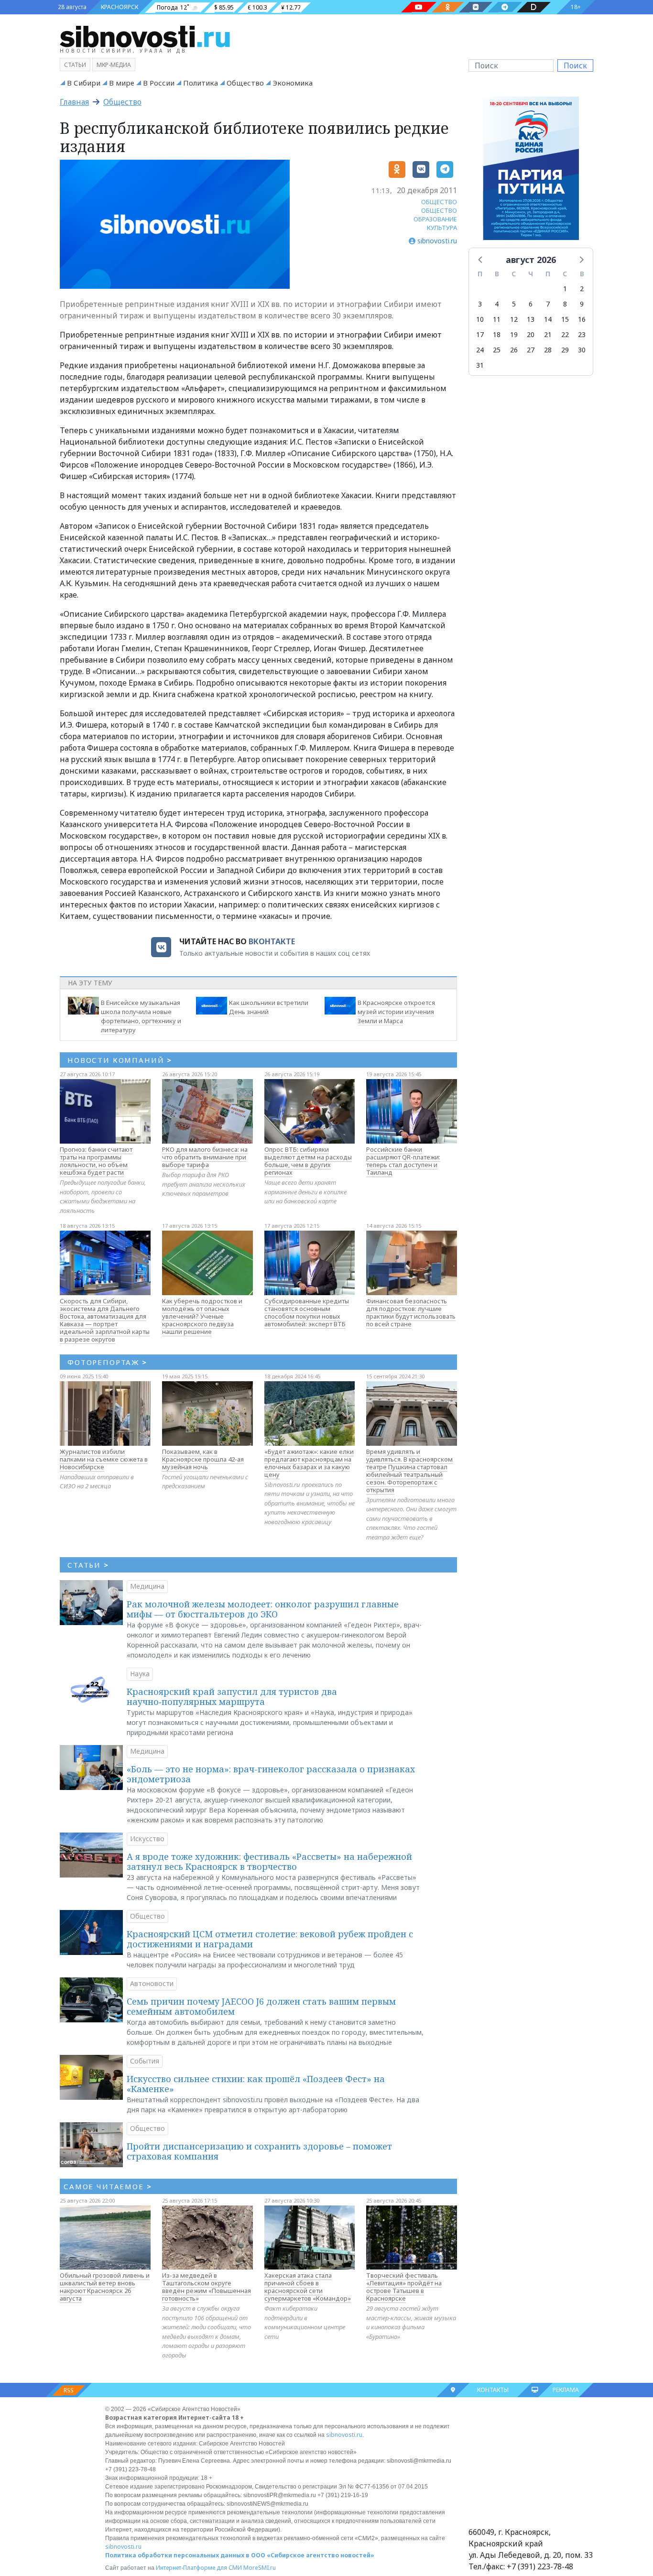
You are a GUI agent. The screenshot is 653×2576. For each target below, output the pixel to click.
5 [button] (514, 304)
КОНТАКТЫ (493, 2390)
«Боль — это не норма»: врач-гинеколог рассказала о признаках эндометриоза (271, 1774)
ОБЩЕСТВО (439, 202)
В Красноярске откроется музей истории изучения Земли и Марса (396, 1012)
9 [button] (582, 304)
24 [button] (480, 350)
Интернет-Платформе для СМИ (199, 2568)
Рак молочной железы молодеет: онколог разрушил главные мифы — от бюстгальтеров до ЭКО (263, 1609)
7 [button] (548, 304)
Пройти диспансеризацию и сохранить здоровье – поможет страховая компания (259, 2151)
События (145, 2061)
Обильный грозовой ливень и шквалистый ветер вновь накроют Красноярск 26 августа (105, 2287)
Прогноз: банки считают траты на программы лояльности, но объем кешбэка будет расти (96, 1161)
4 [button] (497, 304)
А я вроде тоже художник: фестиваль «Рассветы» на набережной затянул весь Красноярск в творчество (269, 1862)
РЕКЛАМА (566, 2390)
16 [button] (582, 319)
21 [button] (548, 334)
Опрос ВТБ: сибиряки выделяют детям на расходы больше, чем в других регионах (308, 1161)
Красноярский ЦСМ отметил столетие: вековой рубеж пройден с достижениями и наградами (270, 1939)
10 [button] (480, 319)
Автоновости (152, 1983)
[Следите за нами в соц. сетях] (419, 7)
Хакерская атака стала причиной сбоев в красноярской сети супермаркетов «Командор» (308, 2287)
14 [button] (548, 319)
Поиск (575, 65)
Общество (245, 83)
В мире (122, 83)
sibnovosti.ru (344, 2435)
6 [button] (531, 304)
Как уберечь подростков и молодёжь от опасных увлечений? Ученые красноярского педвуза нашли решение (202, 1316)
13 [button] (531, 319)
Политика (201, 83)
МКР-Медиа (114, 65)
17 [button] (480, 334)
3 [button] (480, 304)
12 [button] (514, 319)
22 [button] (565, 334)
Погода (167, 7)
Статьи (75, 65)
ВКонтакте (272, 941)
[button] (481, 259)
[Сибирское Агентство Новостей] (145, 36)
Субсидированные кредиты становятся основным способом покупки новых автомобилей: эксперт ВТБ (307, 1312)
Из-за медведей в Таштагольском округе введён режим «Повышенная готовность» (207, 2287)
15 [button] (565, 319)
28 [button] (548, 350)
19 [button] (514, 334)
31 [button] (480, 365)
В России (159, 83)
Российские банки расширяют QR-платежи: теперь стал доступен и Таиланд (403, 1161)
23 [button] (582, 334)
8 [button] (565, 304)
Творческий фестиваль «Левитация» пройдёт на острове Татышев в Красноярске (404, 2287)
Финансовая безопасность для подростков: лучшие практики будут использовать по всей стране (411, 1312)
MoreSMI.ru (260, 2568)
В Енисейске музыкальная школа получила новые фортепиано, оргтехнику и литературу (141, 1016)
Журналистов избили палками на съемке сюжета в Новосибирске (104, 1459)
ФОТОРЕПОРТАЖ (107, 1362)
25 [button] (497, 350)
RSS (69, 2390)
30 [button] (582, 350)
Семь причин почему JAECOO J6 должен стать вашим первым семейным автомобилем (261, 2007)
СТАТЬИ (88, 1565)
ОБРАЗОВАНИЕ (435, 219)
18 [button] (497, 334)
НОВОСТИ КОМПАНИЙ (120, 1060)
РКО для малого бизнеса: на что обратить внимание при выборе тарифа (205, 1157)
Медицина (147, 1586)
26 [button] (514, 350)
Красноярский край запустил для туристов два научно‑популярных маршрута (232, 1697)
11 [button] (497, 319)
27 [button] (531, 350)
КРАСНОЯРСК (120, 7)
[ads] (531, 171)
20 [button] (531, 334)
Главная (74, 102)
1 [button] (565, 289)
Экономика (293, 83)
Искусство (147, 1839)
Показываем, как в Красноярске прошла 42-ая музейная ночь (203, 1459)
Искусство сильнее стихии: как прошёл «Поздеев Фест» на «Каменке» (256, 2084)
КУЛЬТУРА (442, 228)
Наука (140, 1674)
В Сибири (84, 83)
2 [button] (582, 289)
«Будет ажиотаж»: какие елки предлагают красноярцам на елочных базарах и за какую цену (309, 1463)
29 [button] (565, 350)
